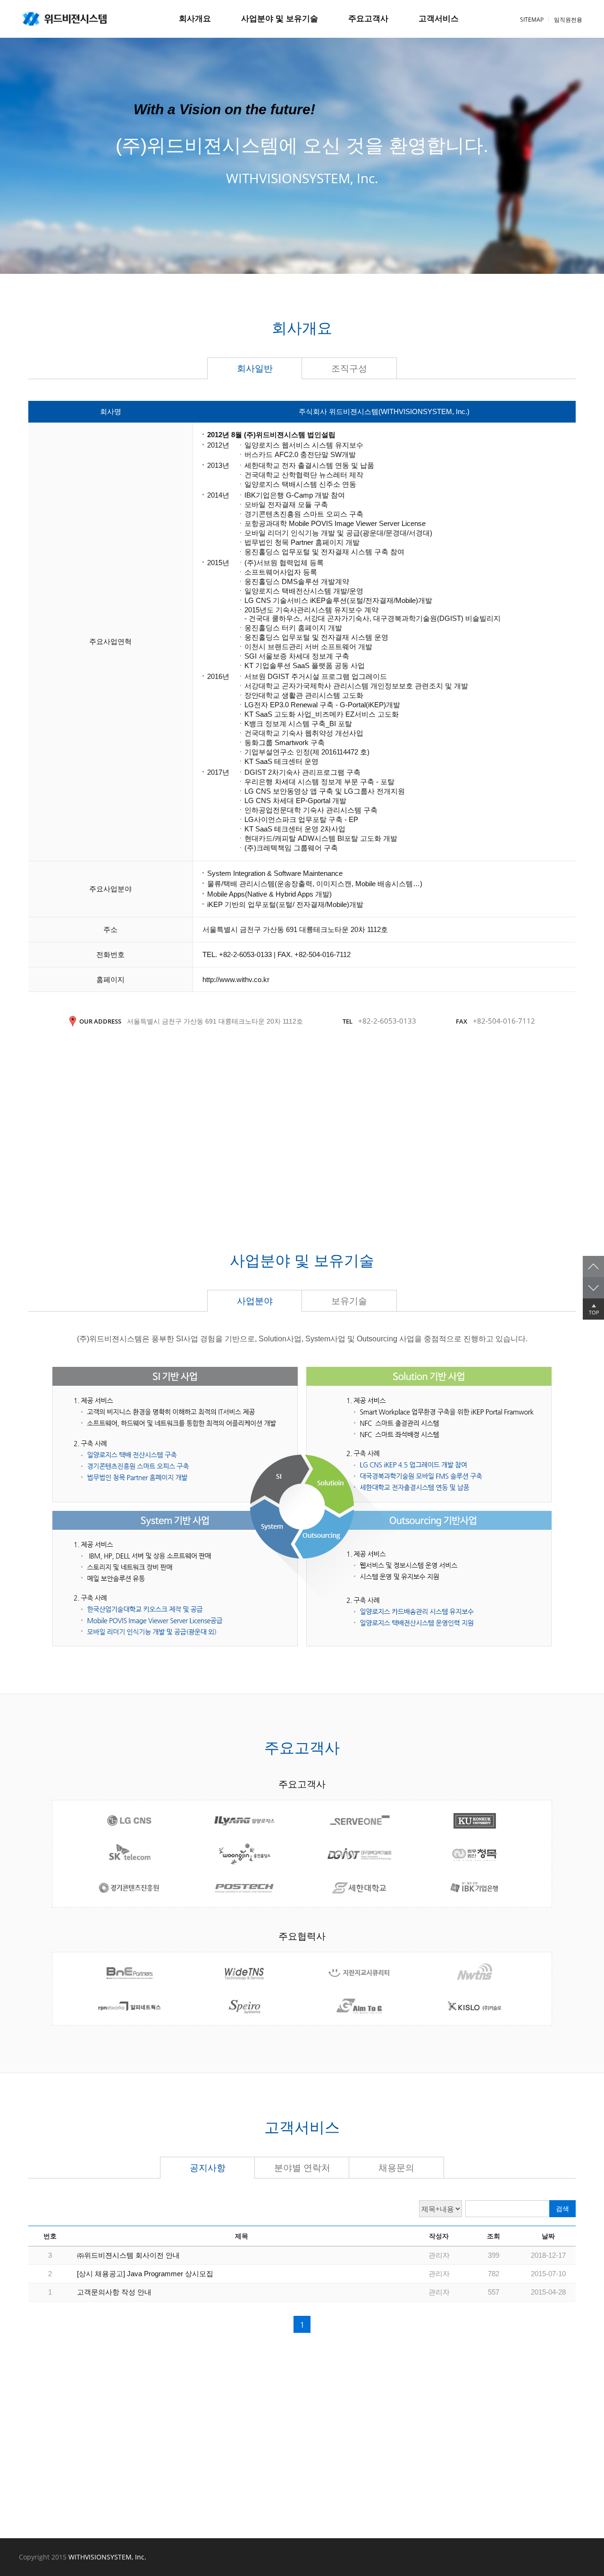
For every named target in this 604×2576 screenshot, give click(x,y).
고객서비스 (439, 19)
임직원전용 (568, 20)
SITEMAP (532, 20)
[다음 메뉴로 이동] (593, 1288)
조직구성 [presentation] (349, 369)
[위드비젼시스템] (64, 19)
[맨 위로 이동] (593, 1309)
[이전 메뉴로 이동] (593, 1267)
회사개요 (195, 19)
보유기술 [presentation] (349, 1301)
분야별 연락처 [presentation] (302, 2168)
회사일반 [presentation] (255, 369)
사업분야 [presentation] (255, 1301)
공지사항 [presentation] (208, 2168)
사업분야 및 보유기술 (280, 19)
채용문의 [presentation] (396, 2168)
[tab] (255, 368)
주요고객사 (368, 19)
